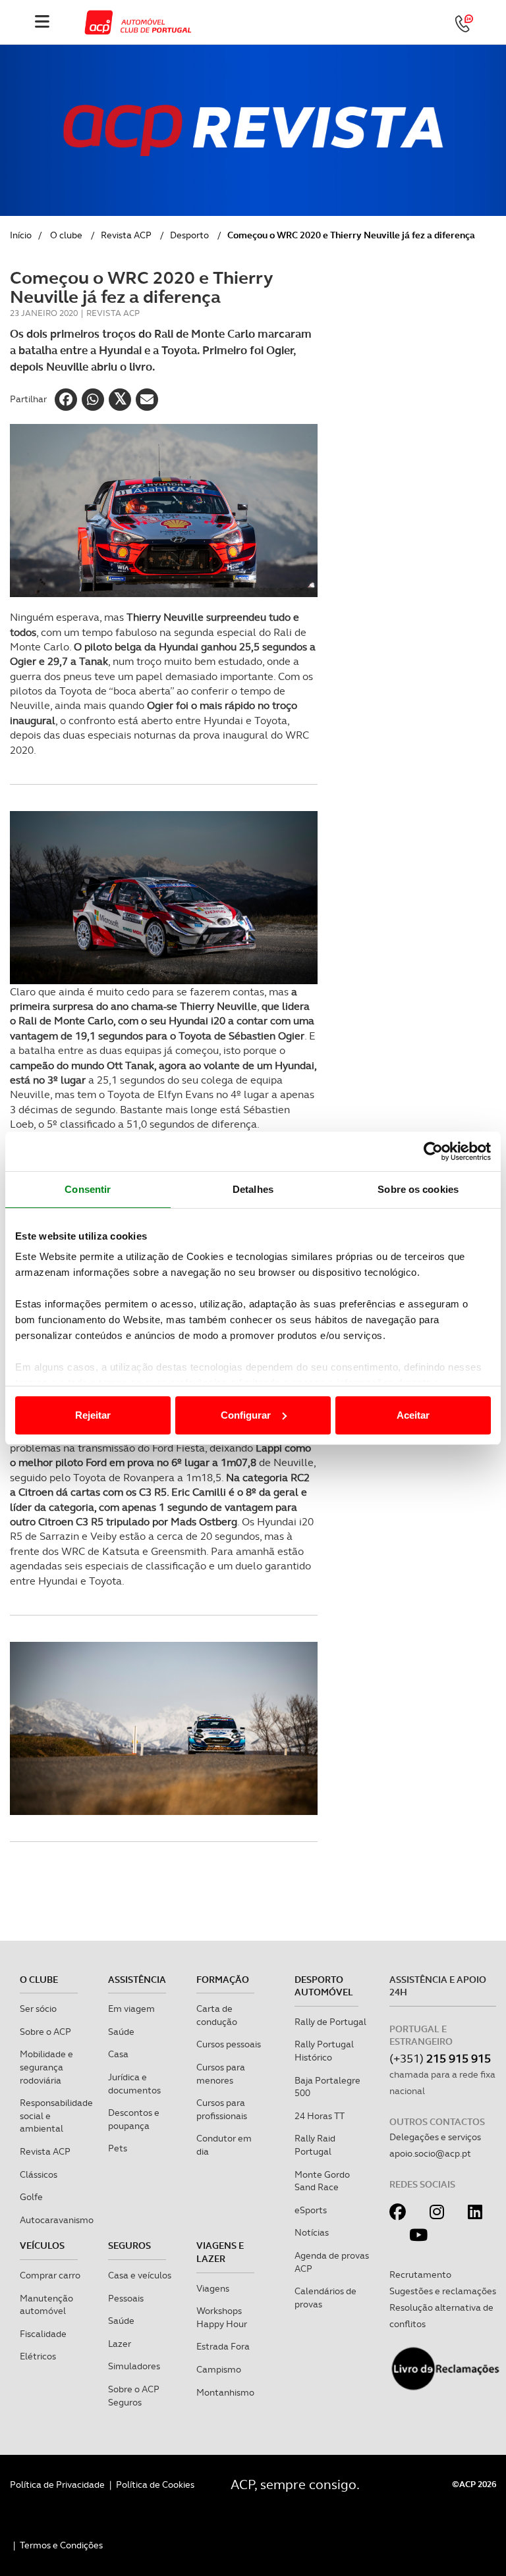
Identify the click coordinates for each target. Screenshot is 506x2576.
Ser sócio (38, 2009)
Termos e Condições (61, 2545)
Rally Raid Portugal (315, 2145)
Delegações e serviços (435, 2137)
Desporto (189, 235)
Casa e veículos (140, 2275)
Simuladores (134, 2366)
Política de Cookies (155, 2484)
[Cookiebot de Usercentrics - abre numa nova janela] (433, 1151)
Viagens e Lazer (220, 2252)
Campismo (219, 2369)
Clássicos (39, 2174)
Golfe (31, 2197)
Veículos (42, 2246)
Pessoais (126, 2298)
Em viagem (131, 2009)
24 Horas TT (320, 2116)
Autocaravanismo (57, 2220)
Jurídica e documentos (134, 2084)
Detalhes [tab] (253, 1189)
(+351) (440, 2058)
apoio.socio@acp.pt (430, 2153)
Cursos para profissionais (222, 2109)
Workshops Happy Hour (222, 2317)
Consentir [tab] (88, 1189)
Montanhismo (225, 2392)
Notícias (312, 2232)
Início (21, 235)
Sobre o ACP (45, 2032)
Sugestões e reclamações (443, 2291)
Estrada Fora (223, 2346)
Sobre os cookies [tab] (418, 1189)
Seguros (129, 2246)
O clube (66, 235)
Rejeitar (93, 1415)
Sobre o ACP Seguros (134, 2396)
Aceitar (413, 1415)
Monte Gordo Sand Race (322, 2181)
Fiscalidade (43, 2334)
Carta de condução (217, 2015)
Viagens (213, 2288)
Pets (118, 2148)
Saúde (121, 2032)
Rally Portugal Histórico (324, 2051)
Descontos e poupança (134, 2119)
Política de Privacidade (57, 2484)
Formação (223, 1980)
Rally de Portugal (330, 2022)
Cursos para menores (221, 2074)
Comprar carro (50, 2275)
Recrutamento (420, 2274)
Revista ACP (126, 235)
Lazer (120, 2344)
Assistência (137, 1980)
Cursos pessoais (229, 2044)
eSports (311, 2210)
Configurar (246, 1415)
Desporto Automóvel (324, 1986)
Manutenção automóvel (46, 2305)
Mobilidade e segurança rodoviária (46, 2067)
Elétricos (38, 2356)
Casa (118, 2054)
